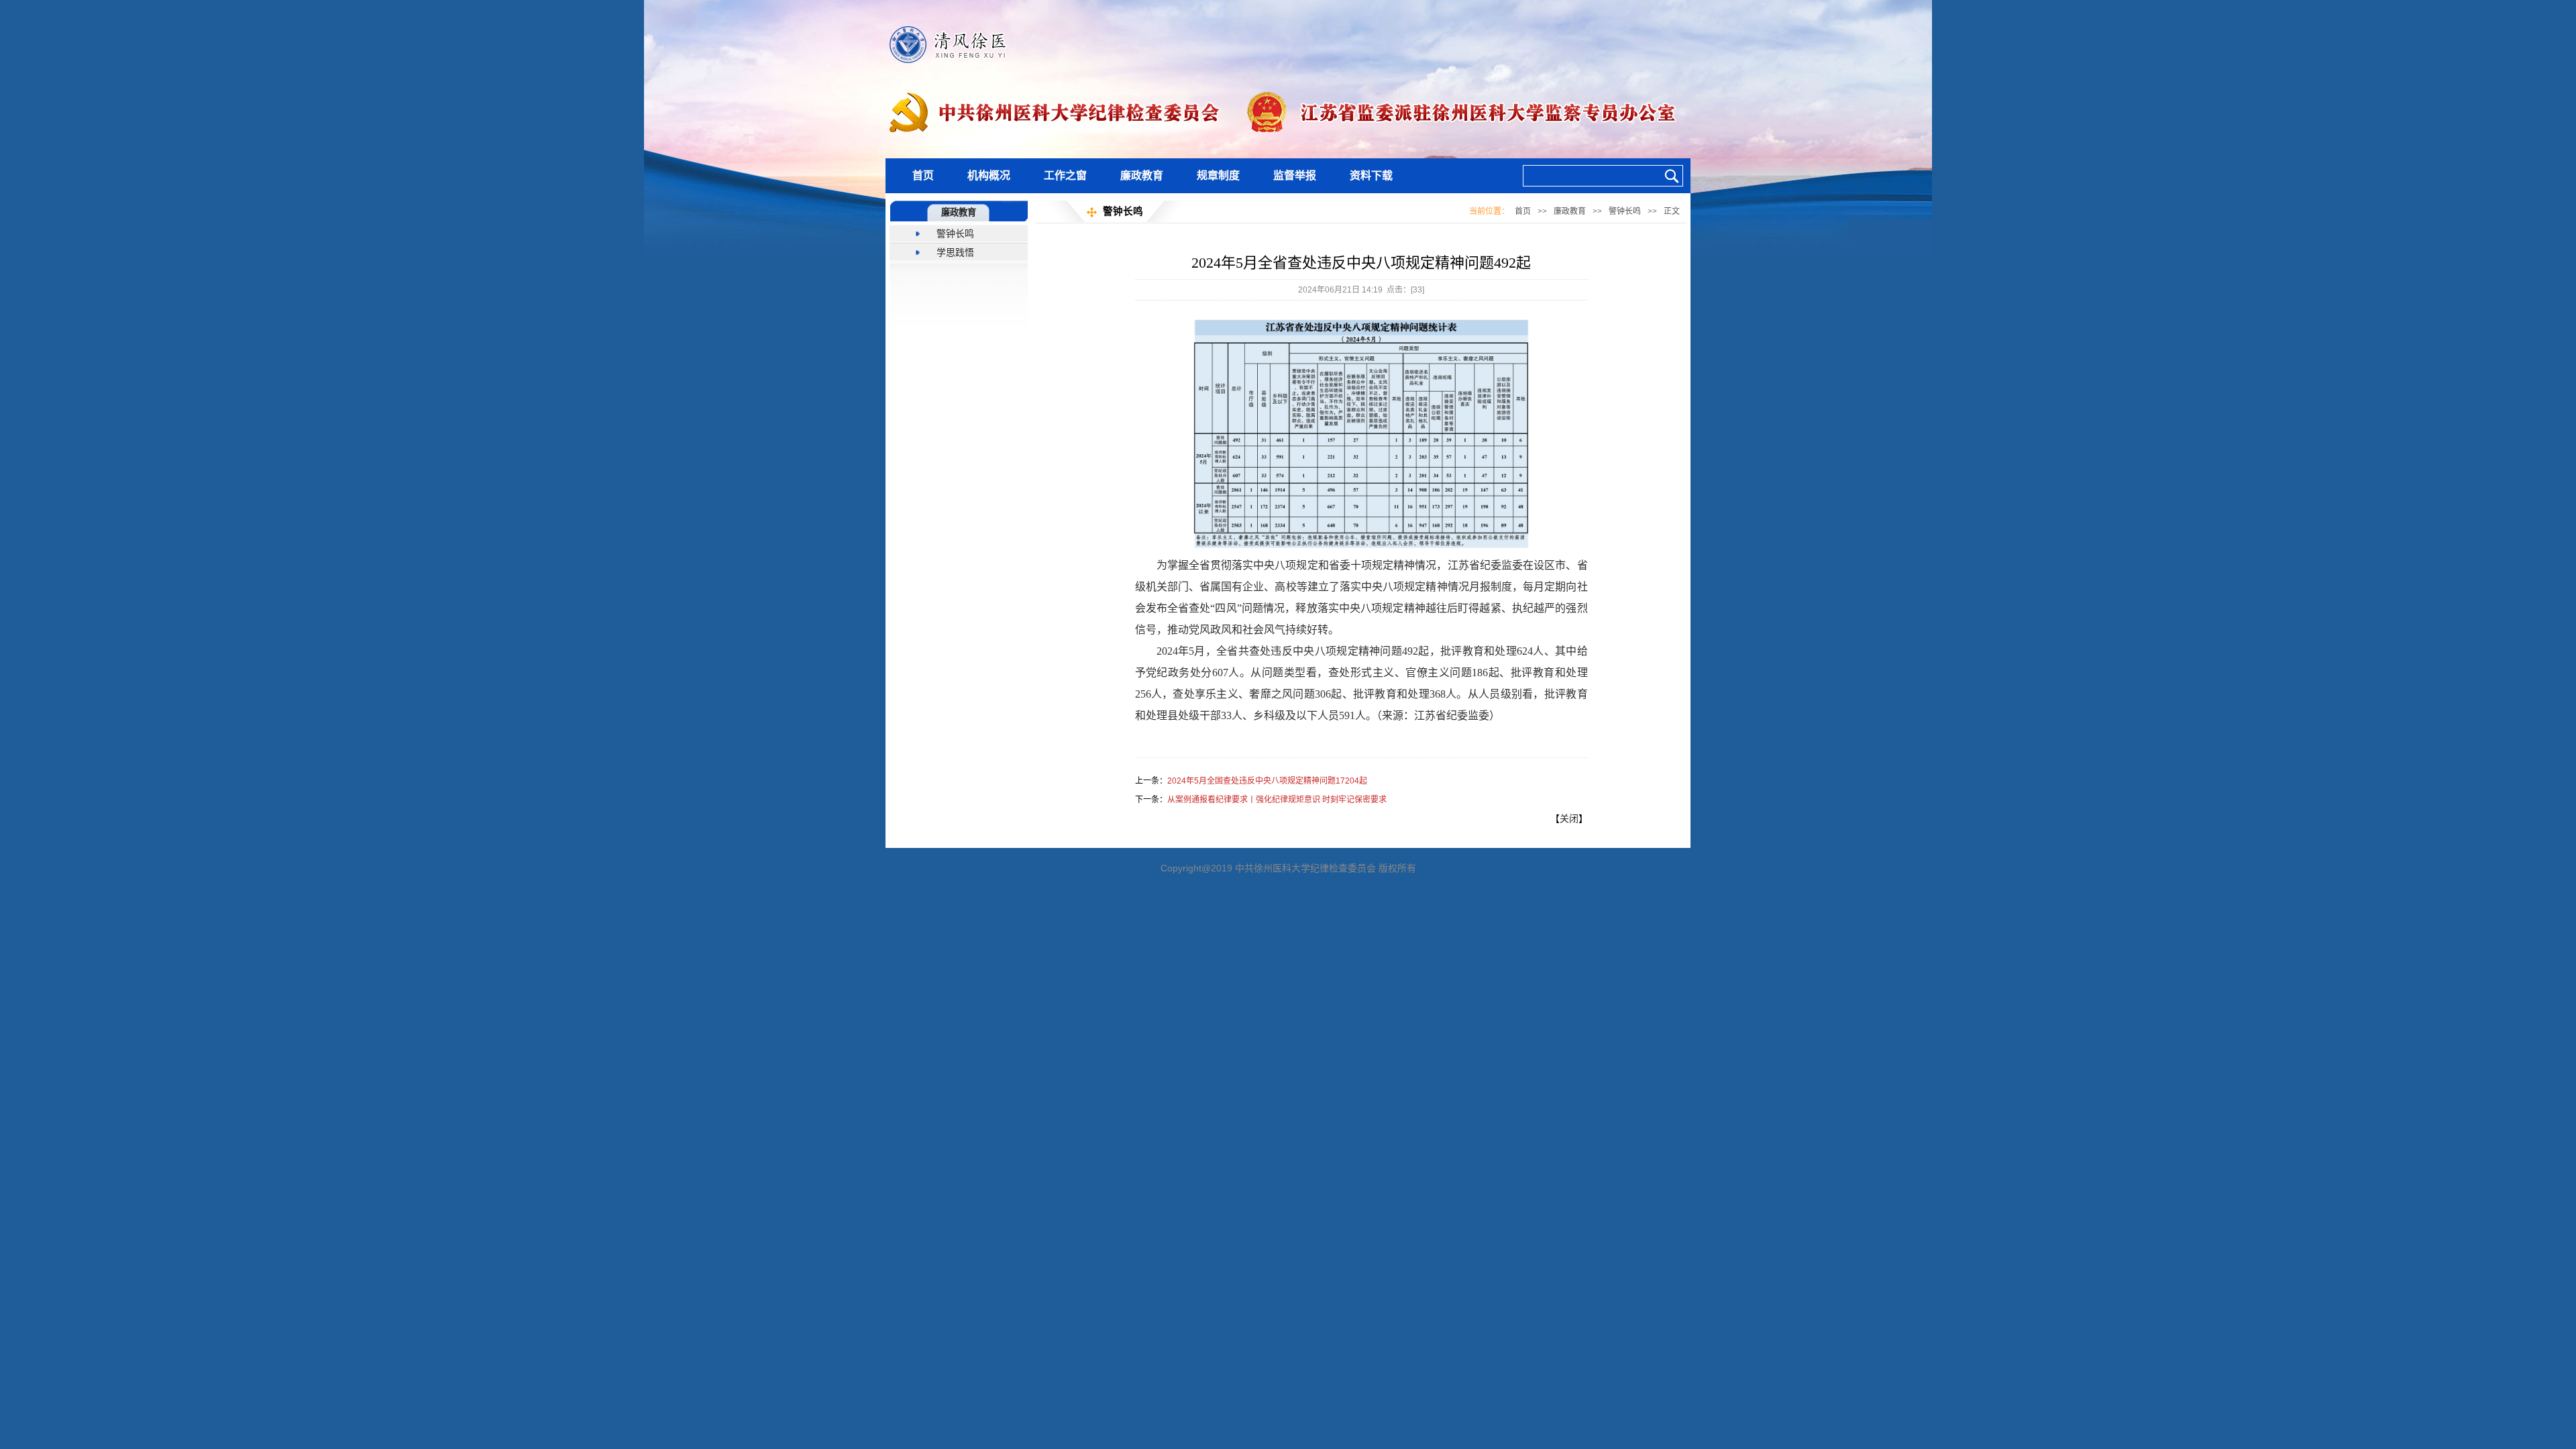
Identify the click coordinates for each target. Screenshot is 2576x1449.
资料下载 (1371, 175)
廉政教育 (1142, 175)
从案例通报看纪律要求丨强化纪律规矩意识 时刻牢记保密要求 (1277, 800)
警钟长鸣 (955, 233)
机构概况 (989, 175)
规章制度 (1218, 175)
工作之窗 (1065, 175)
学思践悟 (955, 252)
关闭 (1569, 818)
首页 (923, 175)
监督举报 (1295, 175)
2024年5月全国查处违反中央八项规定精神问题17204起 (1267, 781)
